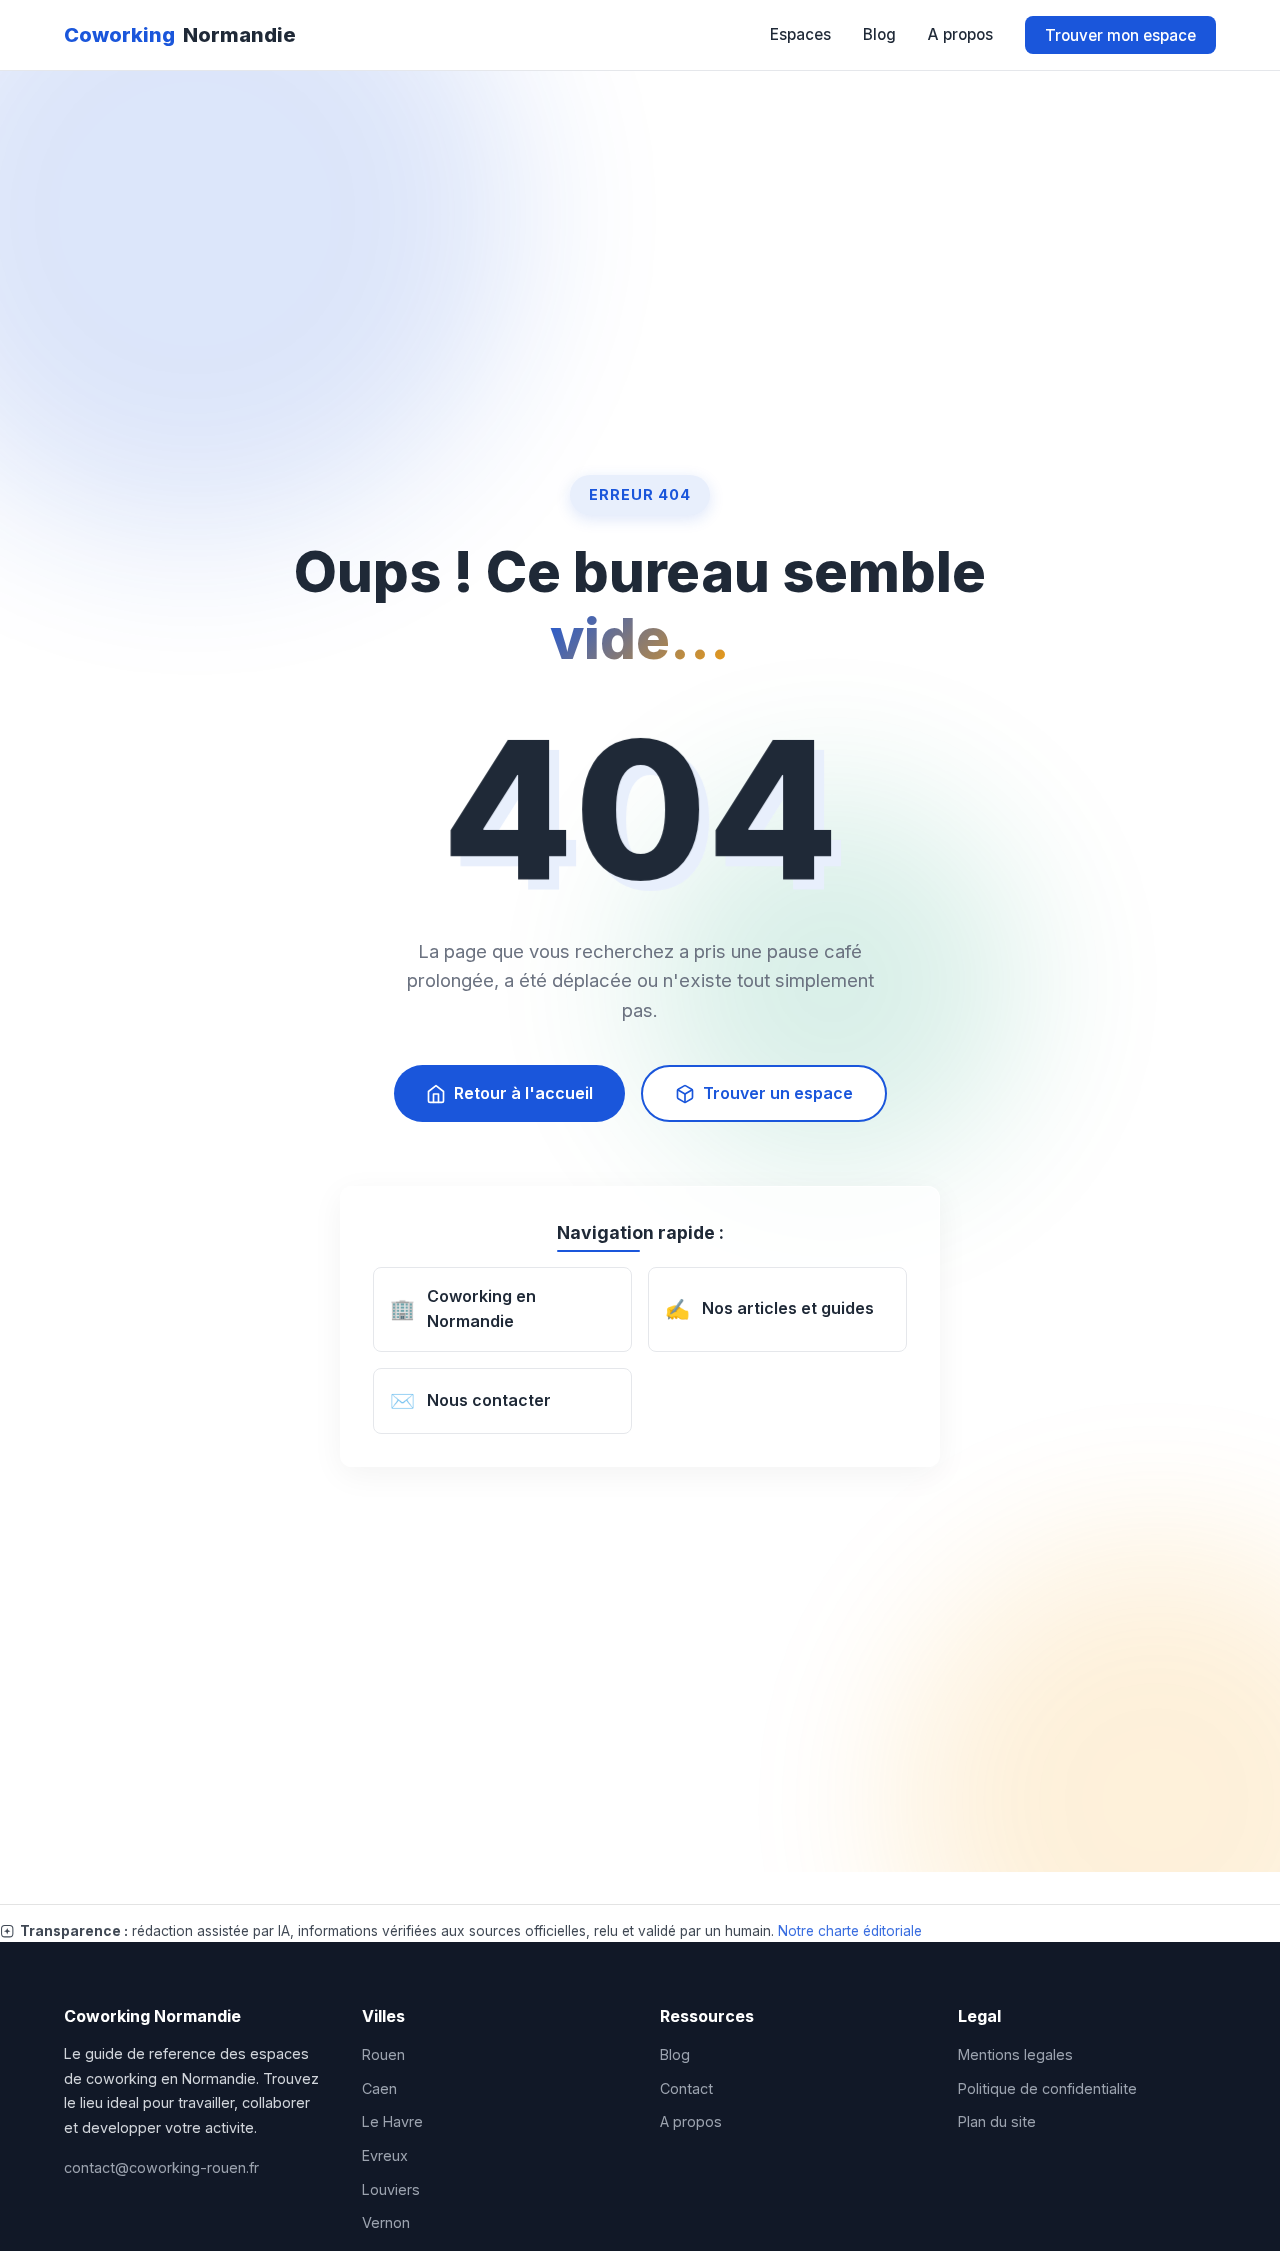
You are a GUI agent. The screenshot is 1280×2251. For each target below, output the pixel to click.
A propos (960, 34)
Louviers (391, 2189)
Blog (879, 34)
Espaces (800, 34)
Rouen (383, 2054)
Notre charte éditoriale (850, 1931)
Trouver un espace (778, 1093)
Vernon (386, 2222)
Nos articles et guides (769, 1310)
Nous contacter (470, 1401)
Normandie (180, 35)
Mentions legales (1015, 2054)
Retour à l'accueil (523, 1093)
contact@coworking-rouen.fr (161, 2167)
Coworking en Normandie (463, 1309)
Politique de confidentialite (1047, 2088)
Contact (686, 2088)
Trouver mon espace (1120, 34)
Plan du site (997, 2121)
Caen (379, 2088)
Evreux (385, 2155)
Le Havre (392, 2121)
